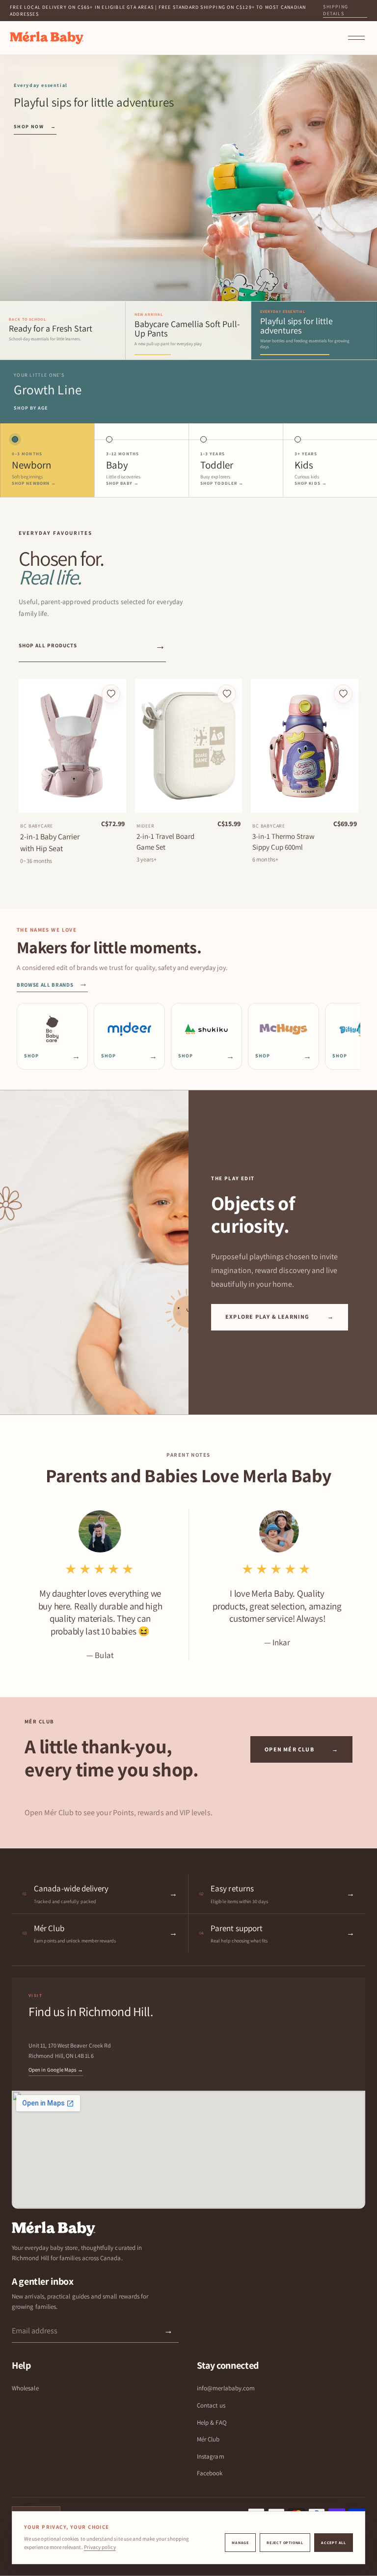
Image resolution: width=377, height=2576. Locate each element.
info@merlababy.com (226, 2388)
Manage (240, 2543)
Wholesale (25, 2388)
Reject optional (285, 2543)
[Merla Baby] (47, 38)
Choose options (72, 802)
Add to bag (188, 802)
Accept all (334, 2543)
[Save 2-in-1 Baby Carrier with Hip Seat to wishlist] (111, 694)
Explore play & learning (280, 1316)
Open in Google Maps (56, 2070)
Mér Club (208, 2439)
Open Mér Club (301, 1749)
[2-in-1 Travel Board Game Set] (188, 746)
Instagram (211, 2456)
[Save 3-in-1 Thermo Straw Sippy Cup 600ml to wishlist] (343, 694)
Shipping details (336, 10)
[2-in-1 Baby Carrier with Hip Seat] (72, 746)
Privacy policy (100, 2547)
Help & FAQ (212, 2423)
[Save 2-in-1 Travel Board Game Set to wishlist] (227, 694)
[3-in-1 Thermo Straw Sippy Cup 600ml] (304, 746)
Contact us (211, 2405)
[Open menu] (356, 38)
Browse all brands (52, 985)
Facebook (210, 2473)
